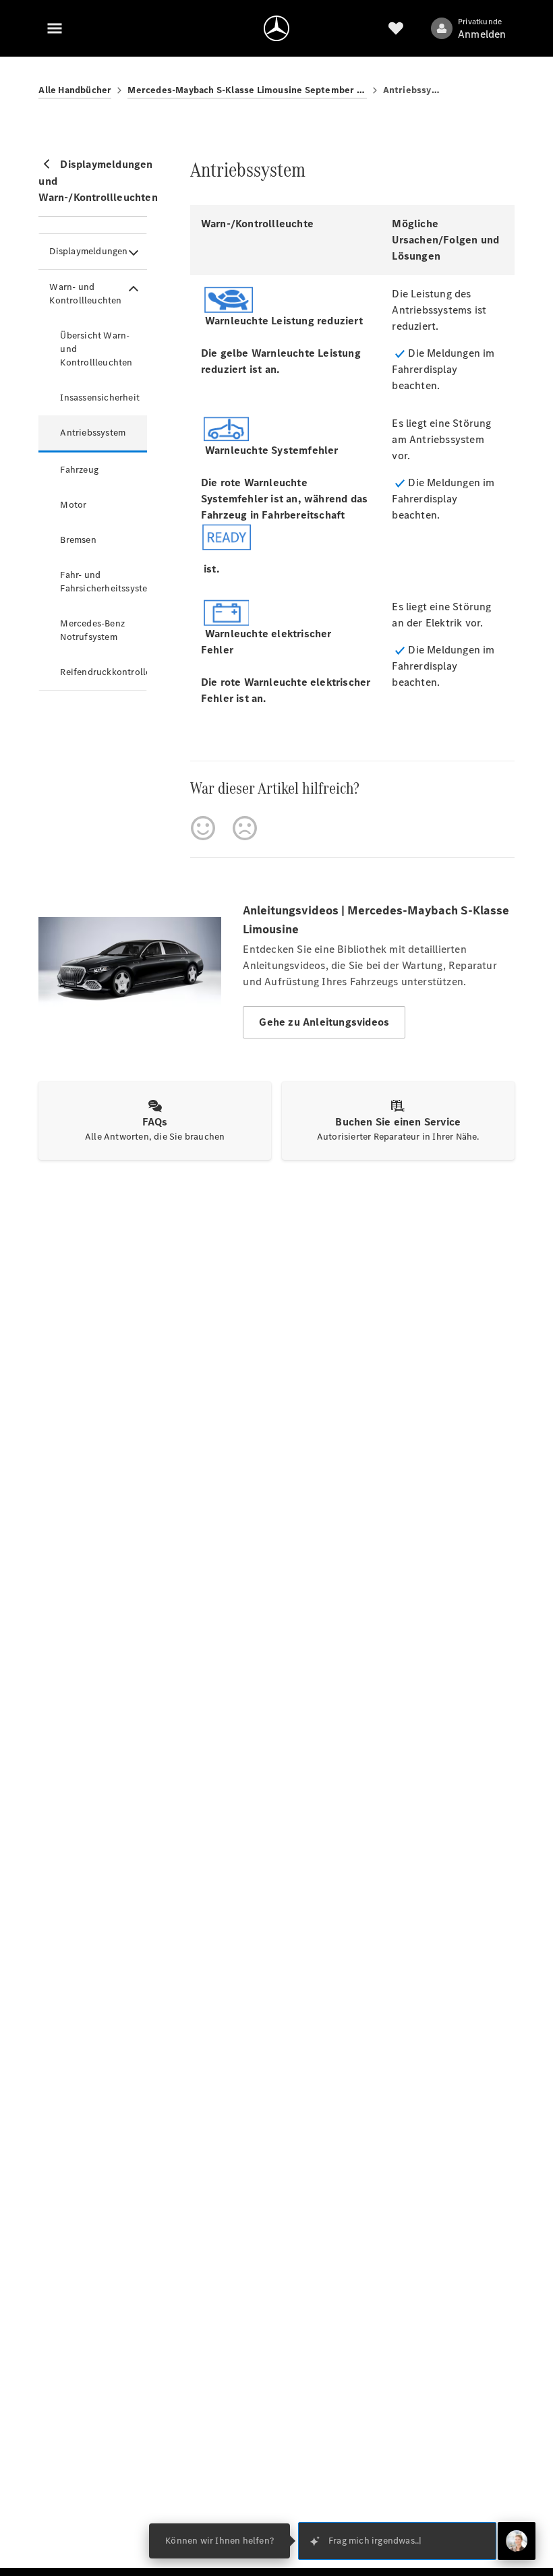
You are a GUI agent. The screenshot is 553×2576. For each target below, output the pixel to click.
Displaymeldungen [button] (88, 251)
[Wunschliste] (396, 28)
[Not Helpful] (245, 828)
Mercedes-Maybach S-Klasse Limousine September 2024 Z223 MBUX (247, 90)
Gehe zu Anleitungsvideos (324, 1022)
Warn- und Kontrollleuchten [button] (85, 294)
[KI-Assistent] (517, 2541)
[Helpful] (203, 828)
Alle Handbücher (75, 90)
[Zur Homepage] (276, 28)
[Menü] (55, 28)
